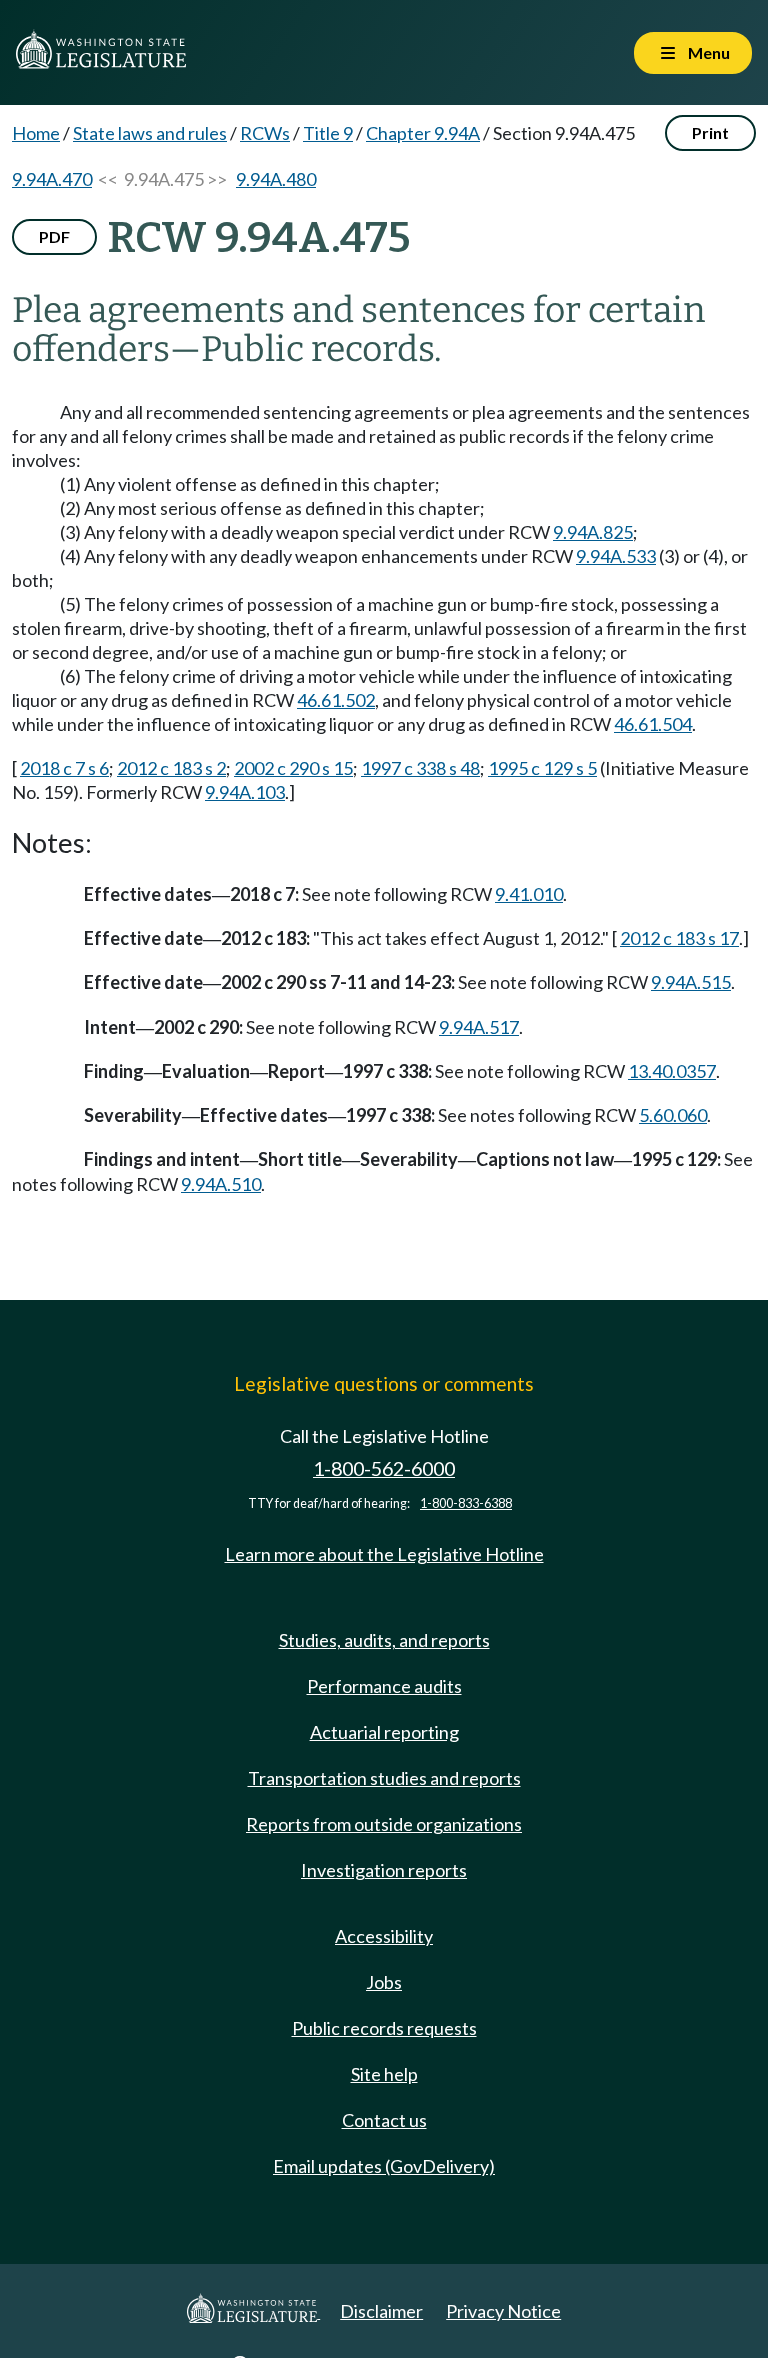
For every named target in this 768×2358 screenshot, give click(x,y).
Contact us (384, 2120)
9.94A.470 (52, 179)
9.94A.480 (276, 179)
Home (36, 133)
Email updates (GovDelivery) (384, 2166)
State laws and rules (150, 133)
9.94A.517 (479, 1027)
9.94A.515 (691, 982)
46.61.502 (336, 700)
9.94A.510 (221, 1184)
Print (710, 132)
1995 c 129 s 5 (542, 768)
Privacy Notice (503, 2311)
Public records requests (384, 2028)
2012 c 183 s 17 (679, 938)
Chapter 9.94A (423, 133)
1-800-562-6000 (384, 1468)
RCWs (265, 133)
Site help (384, 2074)
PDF (54, 236)
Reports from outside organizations (384, 1824)
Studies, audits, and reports (384, 1640)
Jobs (384, 1982)
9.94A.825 (593, 532)
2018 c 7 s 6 (64, 768)
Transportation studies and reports (384, 1778)
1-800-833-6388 (466, 1503)
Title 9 (328, 133)
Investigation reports (384, 1870)
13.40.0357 (672, 1071)
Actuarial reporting (384, 1732)
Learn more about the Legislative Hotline (384, 1554)
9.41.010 (529, 894)
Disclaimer (381, 2311)
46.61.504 (653, 724)
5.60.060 (673, 1115)
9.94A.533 (616, 556)
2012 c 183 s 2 (171, 768)
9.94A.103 (245, 792)
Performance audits (384, 1686)
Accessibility (384, 1936)
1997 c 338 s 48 (420, 768)
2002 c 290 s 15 (293, 768)
